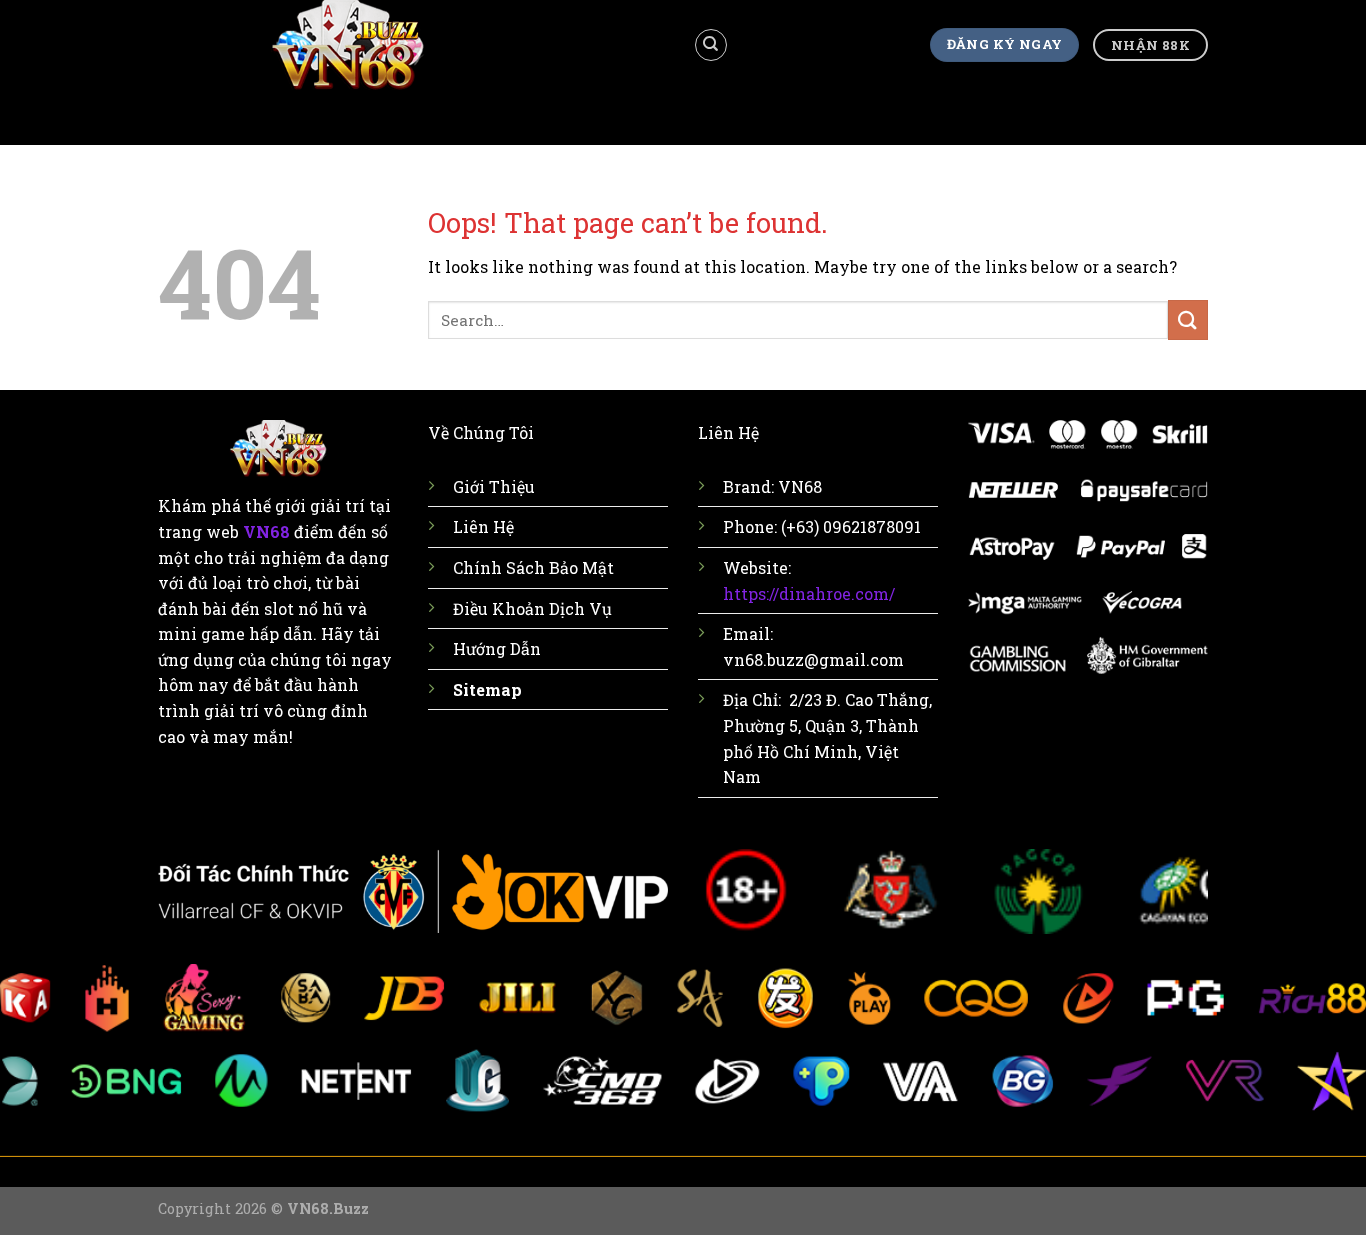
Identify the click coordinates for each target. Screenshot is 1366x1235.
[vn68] (410, 45)
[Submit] (1188, 319)
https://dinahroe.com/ (809, 593)
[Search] (711, 45)
